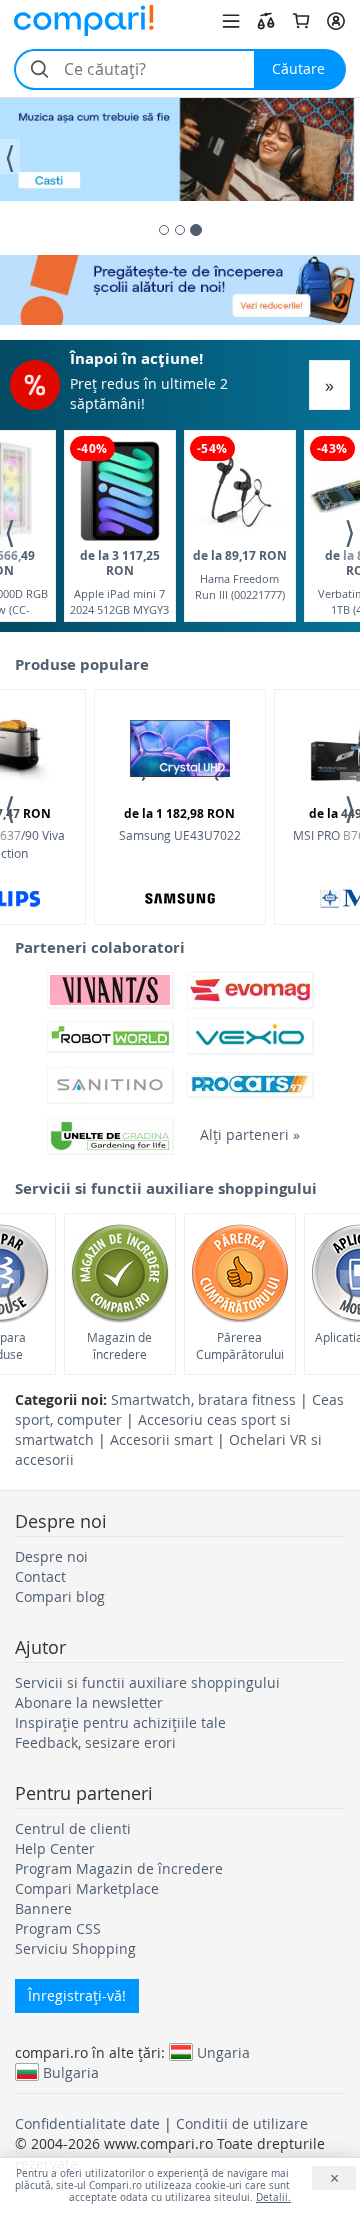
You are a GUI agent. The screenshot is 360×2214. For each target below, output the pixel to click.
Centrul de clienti (73, 1828)
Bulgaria (71, 2072)
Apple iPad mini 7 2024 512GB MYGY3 (119, 581)
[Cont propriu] (336, 21)
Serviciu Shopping (75, 1948)
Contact (40, 1576)
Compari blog (60, 1596)
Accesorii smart (161, 1439)
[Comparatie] (266, 21)
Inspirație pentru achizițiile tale (120, 1722)
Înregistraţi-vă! (77, 1995)
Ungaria (223, 2052)
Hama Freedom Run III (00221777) (240, 574)
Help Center (55, 1848)
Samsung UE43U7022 (180, 824)
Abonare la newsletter (89, 1702)
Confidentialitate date (87, 2123)
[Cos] (301, 21)
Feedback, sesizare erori (95, 1742)
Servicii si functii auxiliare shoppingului (147, 1682)
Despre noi (51, 1556)
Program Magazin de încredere (119, 1868)
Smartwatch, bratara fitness (203, 1399)
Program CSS (58, 1928)
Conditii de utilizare (242, 2123)
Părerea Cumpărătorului (240, 1345)
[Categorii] (231, 21)
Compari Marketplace (87, 1888)
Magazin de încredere (119, 1345)
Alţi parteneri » (250, 1134)
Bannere (43, 1908)
